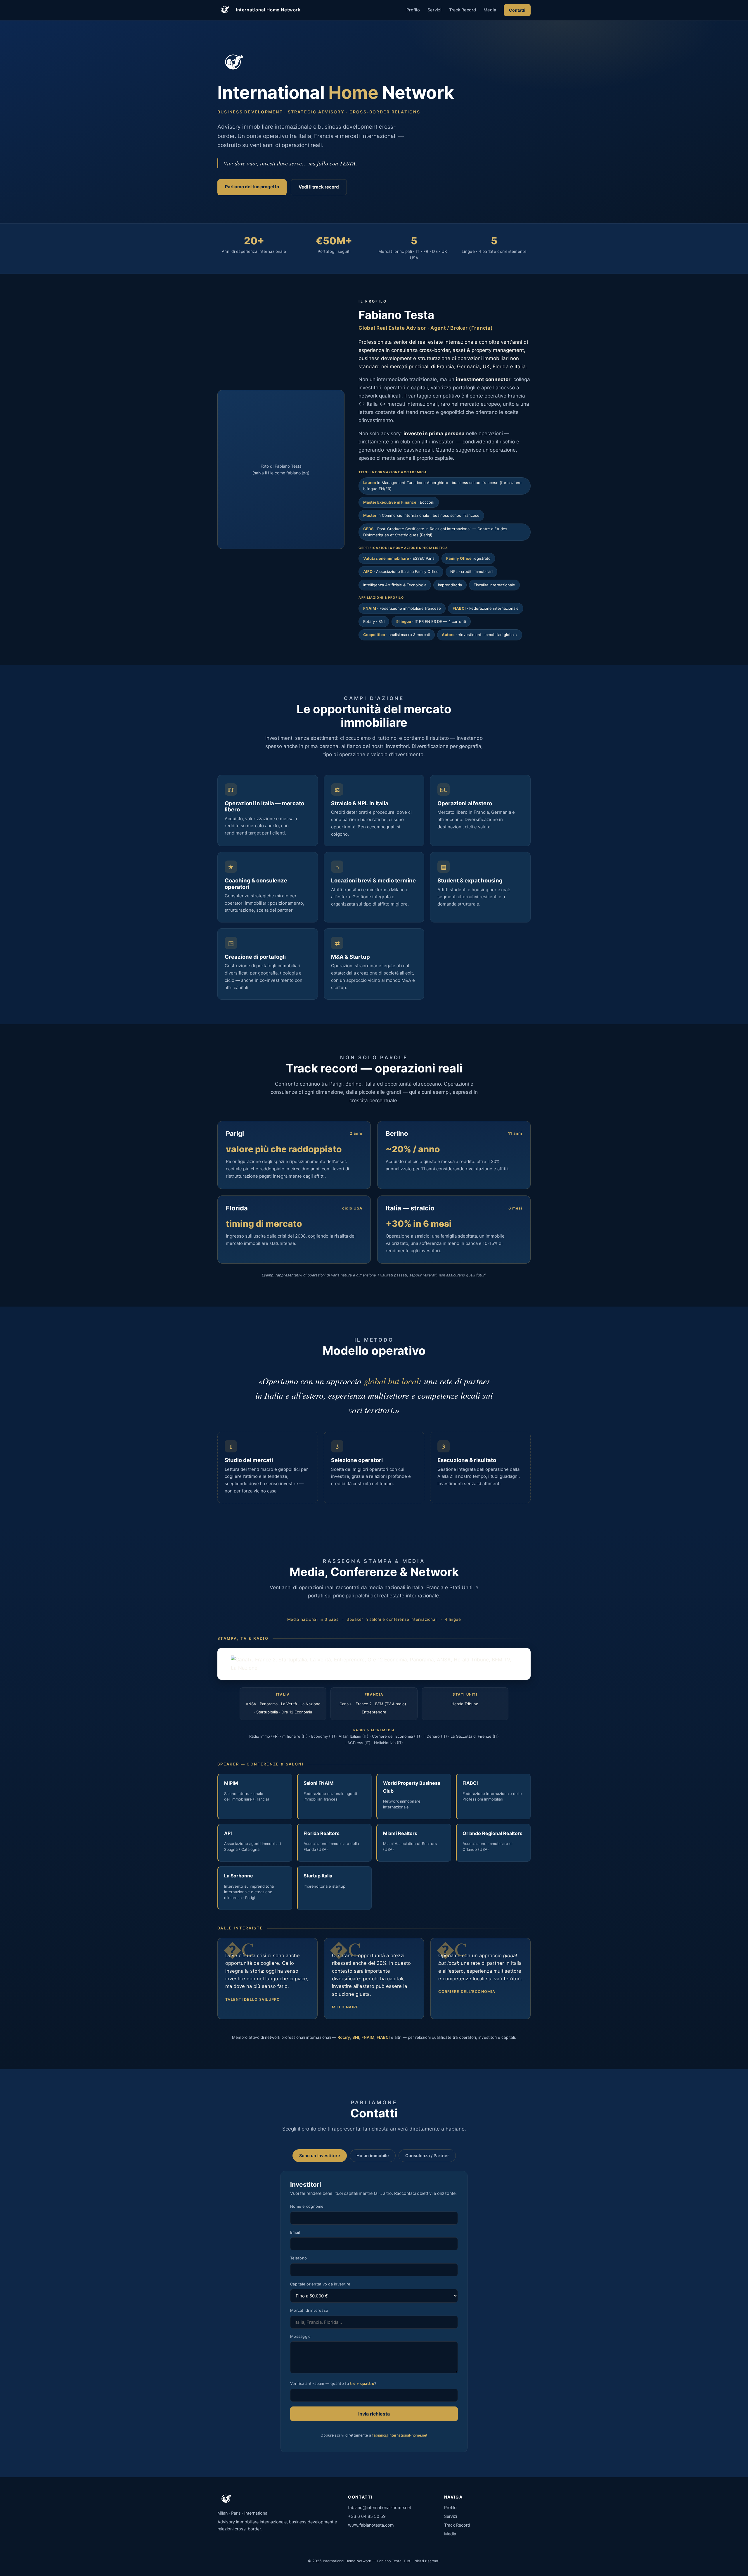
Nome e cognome (307, 2206)
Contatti (517, 10)
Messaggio (300, 2336)
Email (295, 2232)
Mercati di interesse (309, 2310)
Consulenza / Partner (427, 2156)
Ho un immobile (373, 2156)
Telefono (298, 2258)
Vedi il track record (319, 187)
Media (490, 10)
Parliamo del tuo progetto (252, 187)
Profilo (413, 10)
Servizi (434, 10)
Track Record (463, 10)
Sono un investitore (320, 2156)
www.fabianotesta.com (371, 2525)
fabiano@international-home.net (400, 2435)
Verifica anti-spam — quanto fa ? (333, 2383)
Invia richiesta (374, 2414)
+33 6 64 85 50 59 (367, 2516)
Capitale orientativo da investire (320, 2284)
